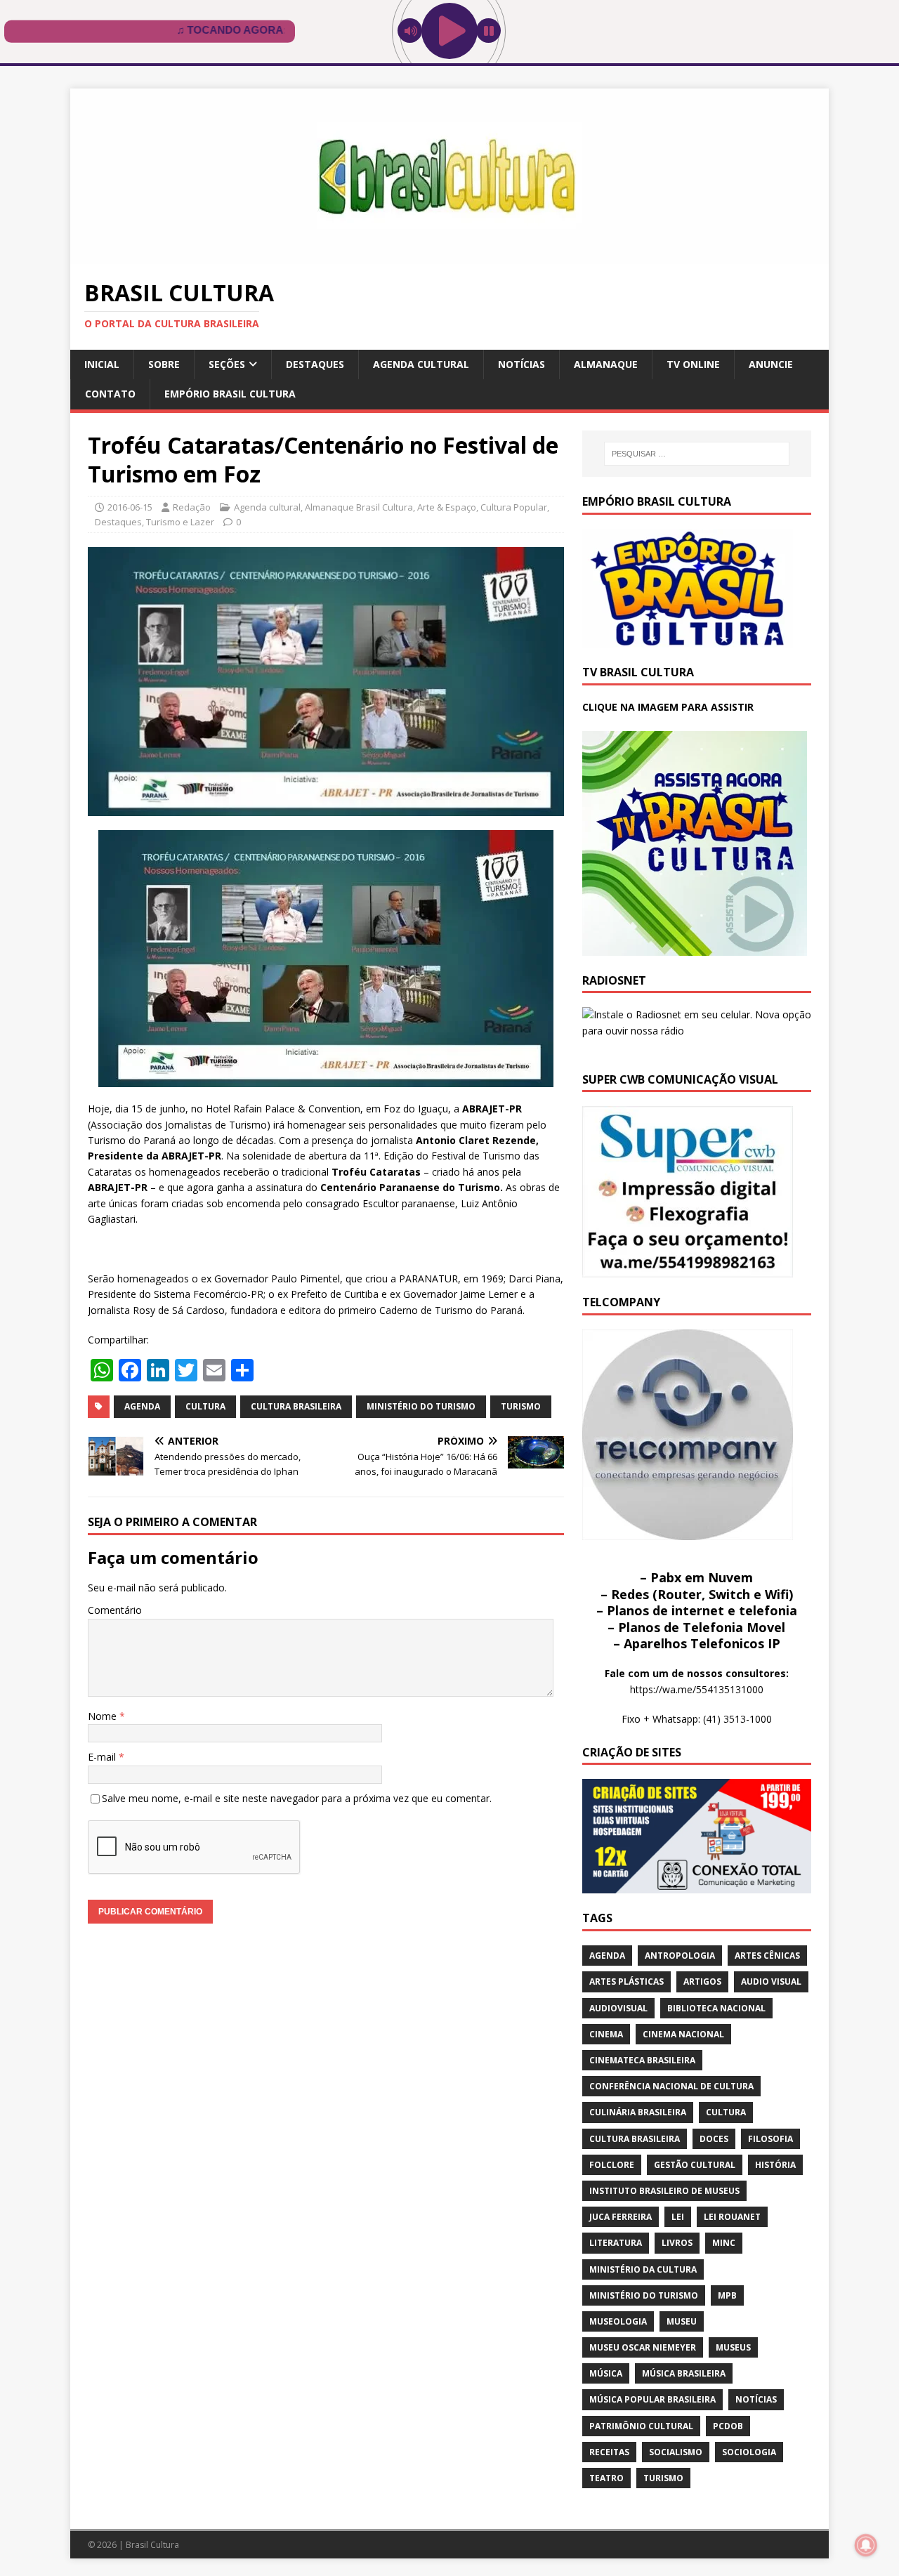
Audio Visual (771, 1982)
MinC (724, 2243)
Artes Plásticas (626, 1982)
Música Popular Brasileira (652, 2399)
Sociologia (749, 2452)
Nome (104, 1716)
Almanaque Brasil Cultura (359, 507)
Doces (714, 2139)
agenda (142, 1406)
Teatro (606, 2478)
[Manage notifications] (866, 2545)
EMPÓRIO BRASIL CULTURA (230, 394)
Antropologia (680, 1956)
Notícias (521, 364)
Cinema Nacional (683, 2034)
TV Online (693, 364)
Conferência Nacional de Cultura (671, 2086)
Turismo (521, 1406)
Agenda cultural (421, 364)
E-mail (103, 1757)
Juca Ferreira (621, 2217)
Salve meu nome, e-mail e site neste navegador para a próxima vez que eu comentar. (297, 1798)
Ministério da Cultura (643, 2269)
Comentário (115, 1610)
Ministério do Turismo (421, 1406)
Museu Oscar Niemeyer (643, 2347)
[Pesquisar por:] (697, 454)
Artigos (702, 1982)
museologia (618, 2321)
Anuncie (771, 364)
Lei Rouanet (732, 2217)
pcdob (728, 2426)
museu (682, 2321)
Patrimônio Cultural (641, 2426)
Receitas (609, 2452)
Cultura (205, 1406)
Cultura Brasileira (296, 1406)
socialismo (676, 2452)
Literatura (616, 2243)
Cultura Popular (514, 507)
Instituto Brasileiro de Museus (664, 2191)
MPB (727, 2295)
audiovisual (618, 2008)
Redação (192, 507)
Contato (110, 394)
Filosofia (770, 2139)
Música (606, 2373)
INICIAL (102, 364)
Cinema (606, 2034)
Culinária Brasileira (638, 2112)
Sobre (164, 364)
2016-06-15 (130, 507)
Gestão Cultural (695, 2165)
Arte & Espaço (447, 507)
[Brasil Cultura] (449, 256)
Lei (678, 2217)
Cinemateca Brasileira (642, 2060)
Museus (733, 2347)
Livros (677, 2243)
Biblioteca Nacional (716, 2008)
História (775, 2165)
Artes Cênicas (767, 1956)
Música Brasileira (684, 2373)
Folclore (612, 2165)
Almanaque (606, 364)
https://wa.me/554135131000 (697, 1689)
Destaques (315, 364)
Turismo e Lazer (180, 522)
